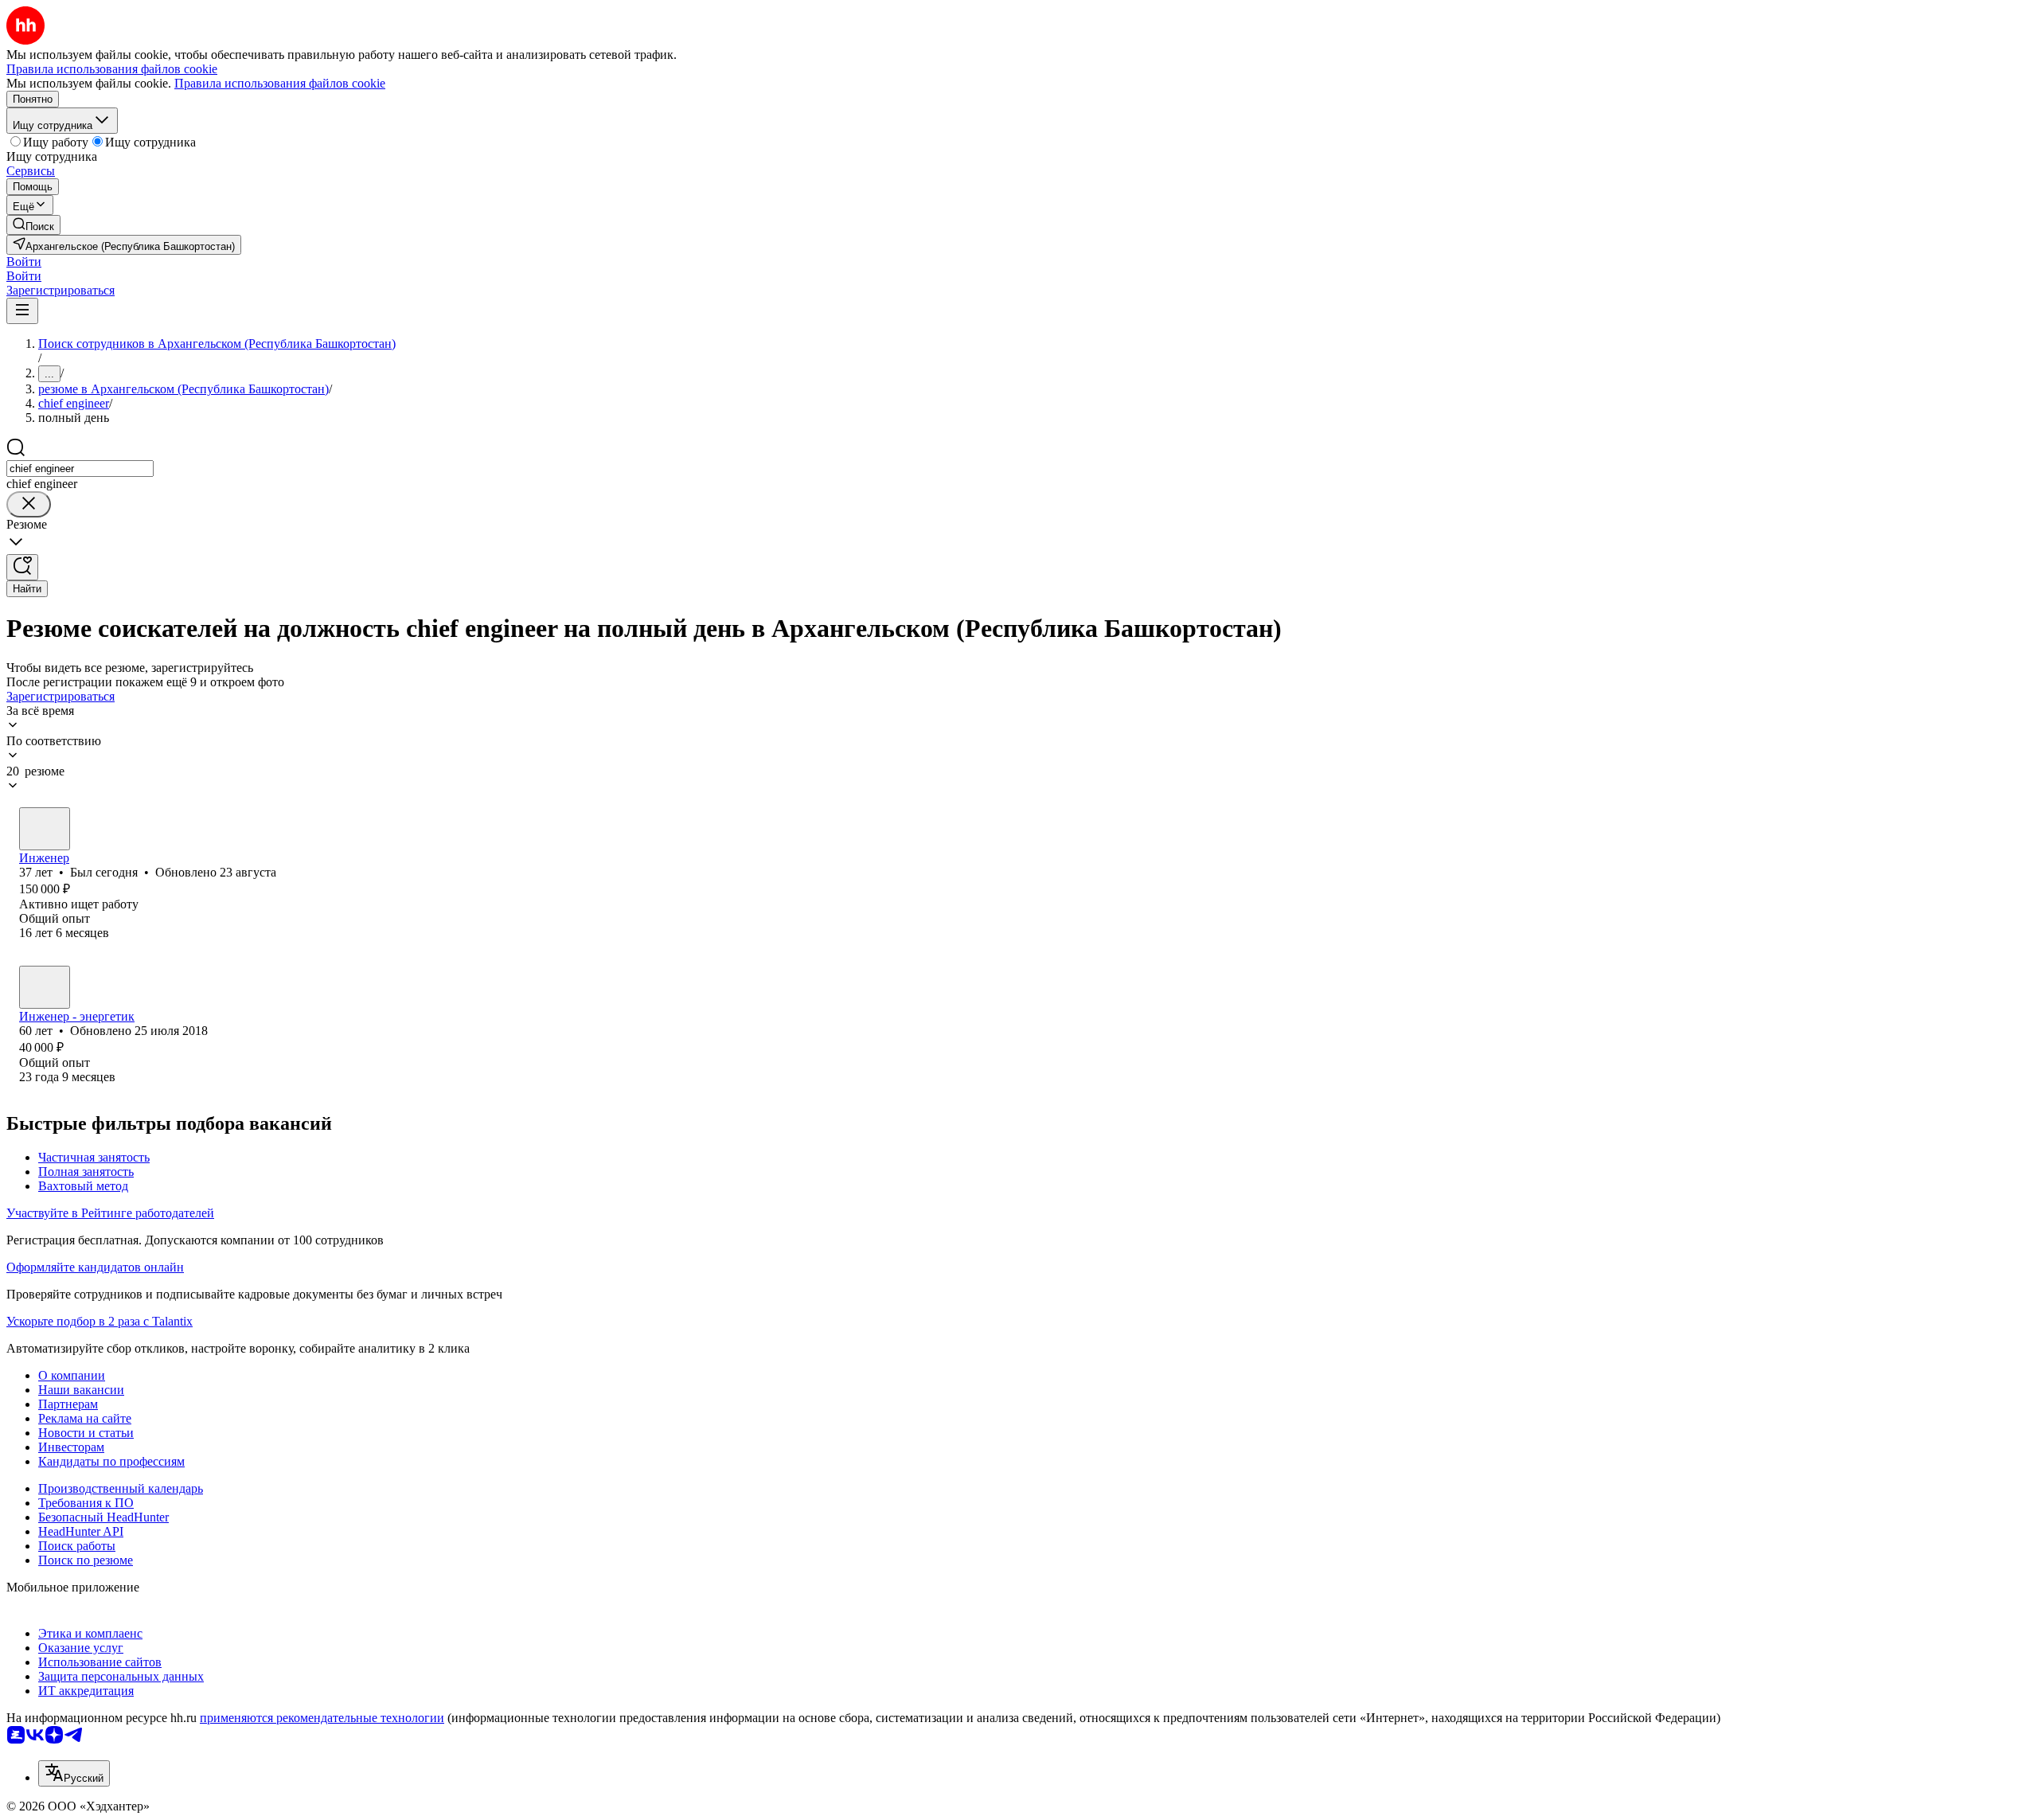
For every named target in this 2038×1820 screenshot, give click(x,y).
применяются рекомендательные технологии (322, 1718)
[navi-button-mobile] (22, 311)
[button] (24, 262)
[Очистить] (29, 504)
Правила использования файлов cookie (280, 83)
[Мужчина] (45, 829)
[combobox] (80, 469)
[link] (33, 225)
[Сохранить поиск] (22, 567)
